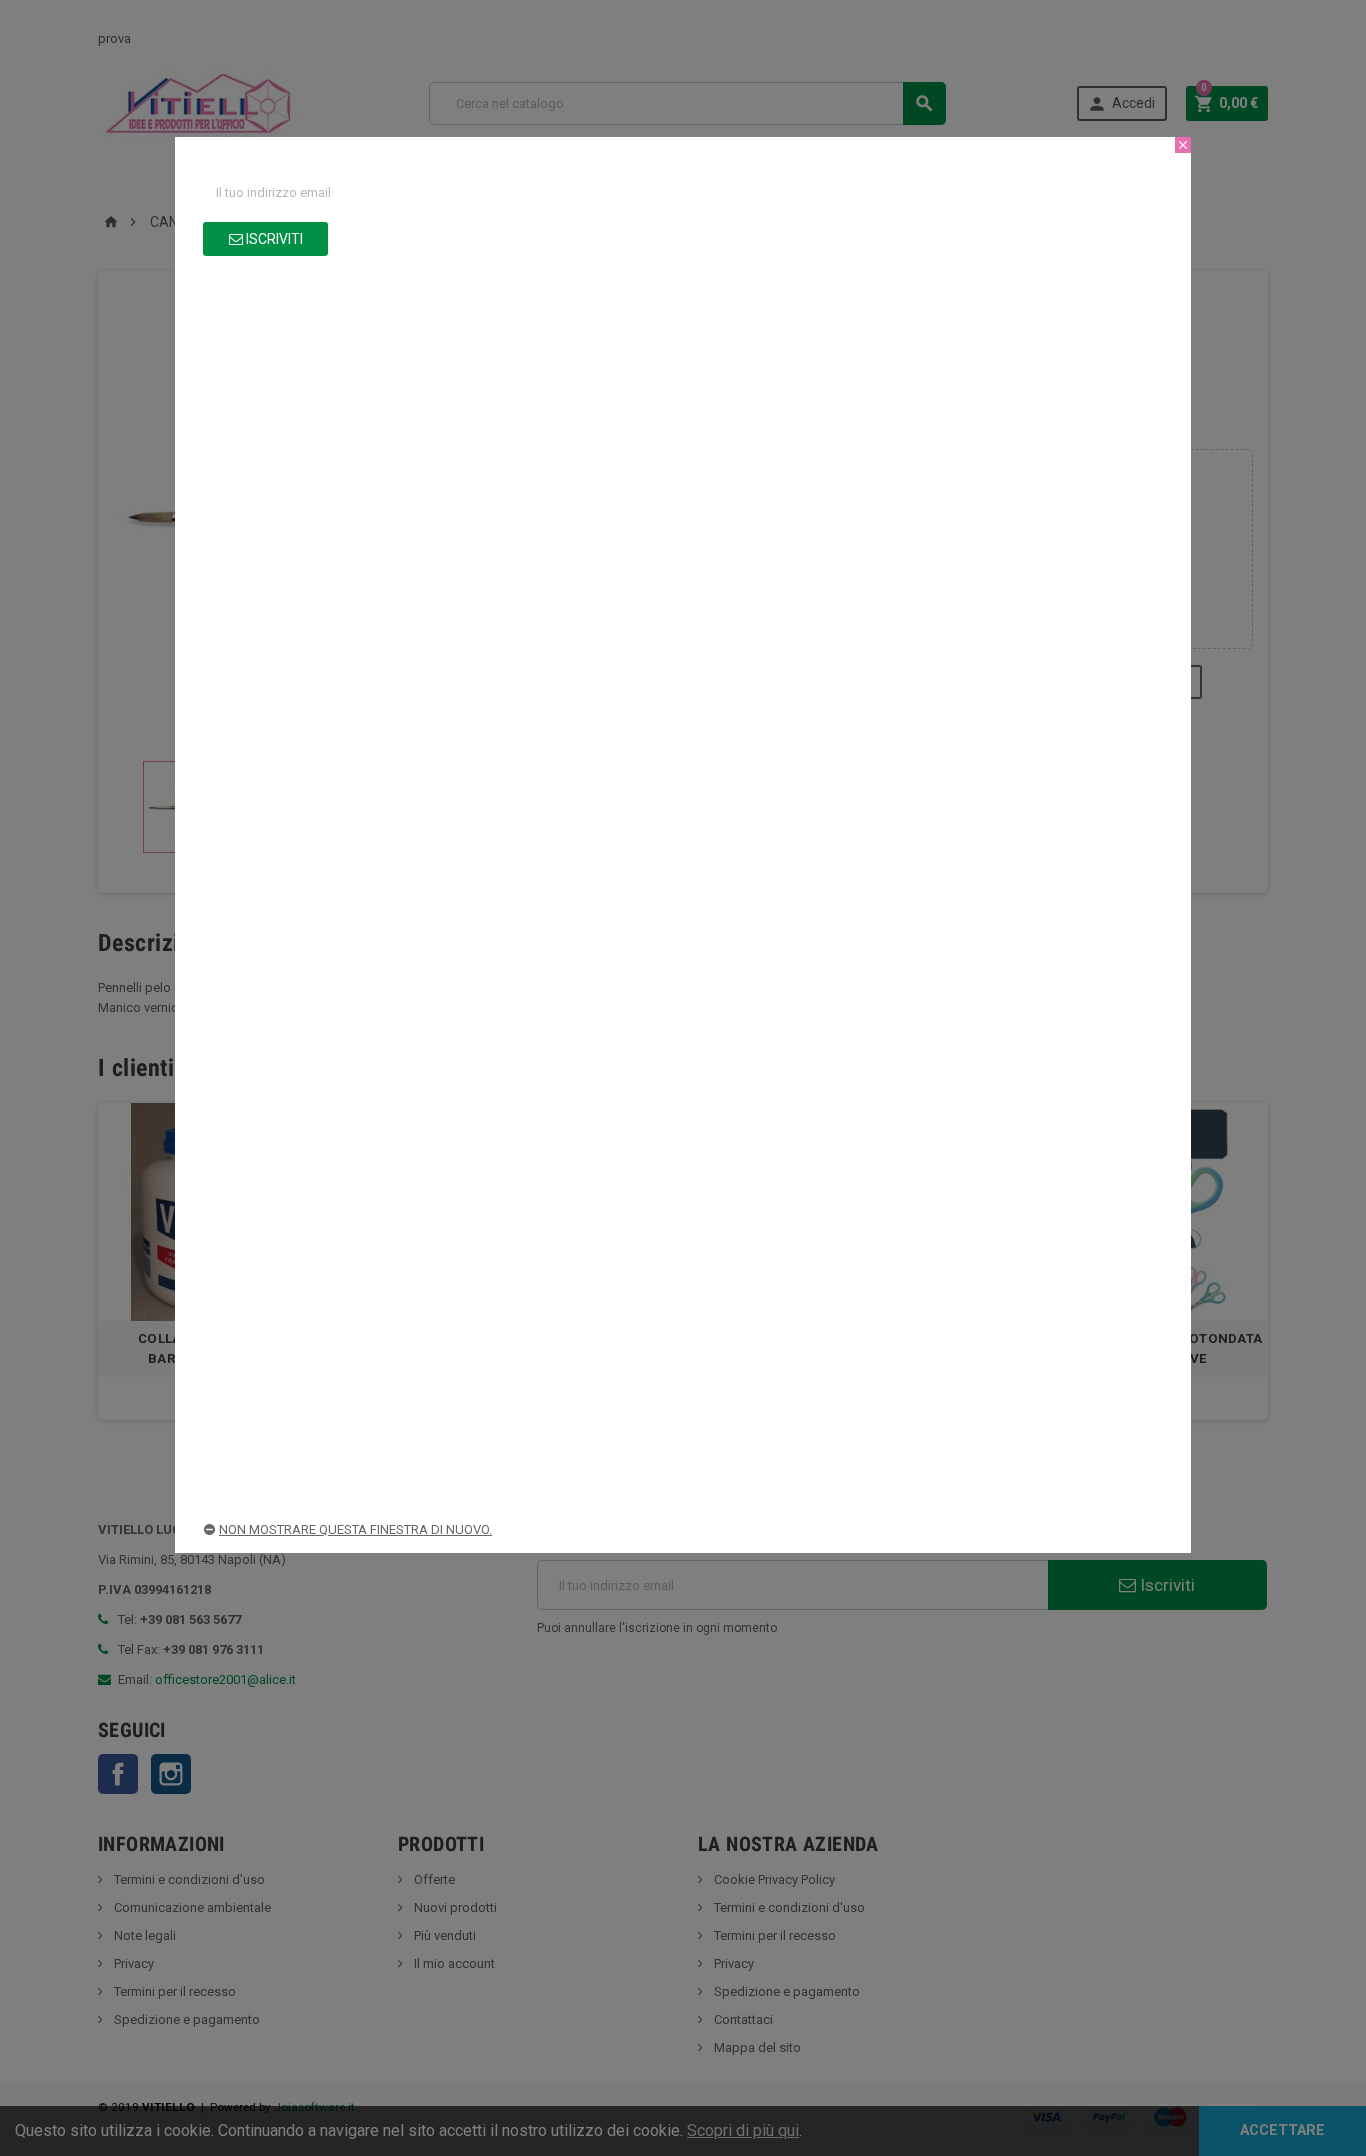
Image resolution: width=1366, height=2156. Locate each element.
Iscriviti (273, 239)
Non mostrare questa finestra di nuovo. (355, 1529)
